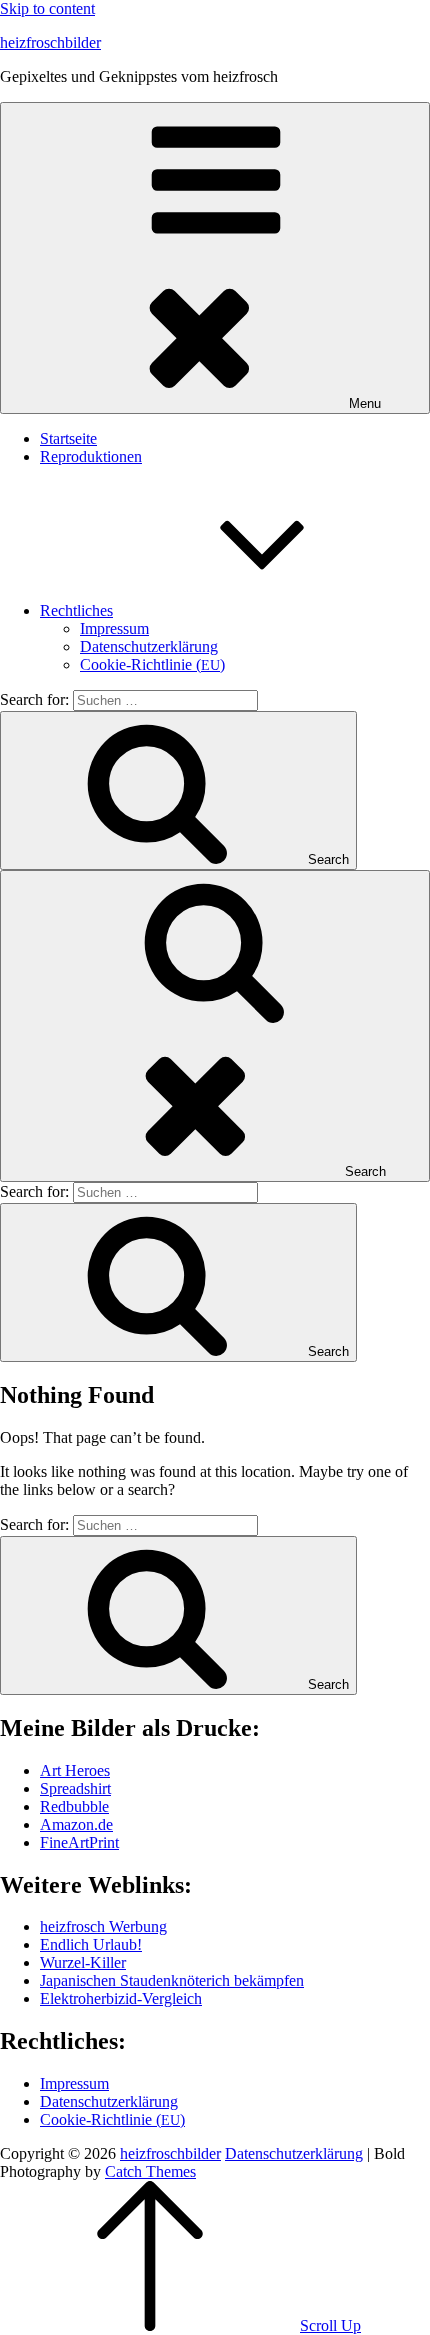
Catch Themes (150, 2171)
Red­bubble (74, 1806)
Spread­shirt (75, 1788)
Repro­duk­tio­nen (91, 456)
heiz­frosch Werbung (103, 1926)
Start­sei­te (68, 438)
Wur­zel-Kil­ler (83, 1962)
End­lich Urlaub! (91, 1944)
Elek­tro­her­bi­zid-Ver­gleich (121, 1998)
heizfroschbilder (50, 42)
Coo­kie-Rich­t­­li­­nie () (152, 664)
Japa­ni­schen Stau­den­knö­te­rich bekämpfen (172, 1980)
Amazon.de (76, 1824)
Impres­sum (114, 628)
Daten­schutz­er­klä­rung (149, 646)
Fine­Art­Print (79, 1842)
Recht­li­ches (76, 610)
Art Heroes (75, 1770)
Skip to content (47, 8)
